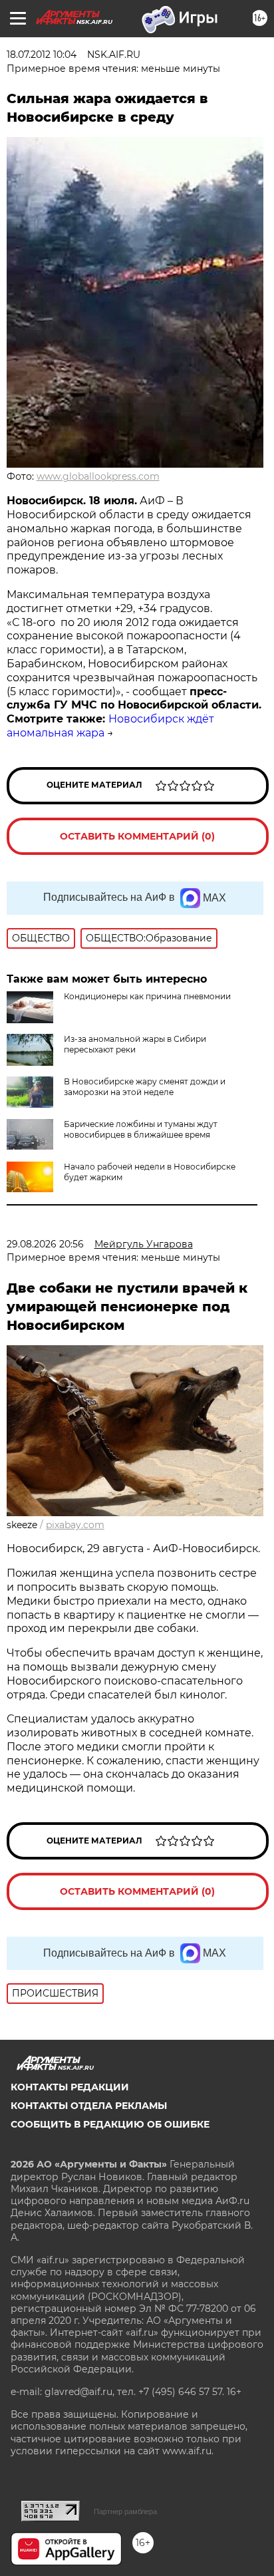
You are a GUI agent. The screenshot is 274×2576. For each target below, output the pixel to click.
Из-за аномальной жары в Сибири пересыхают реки (135, 1044)
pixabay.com (75, 1525)
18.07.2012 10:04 (42, 55)
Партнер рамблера (125, 2511)
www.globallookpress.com (98, 476)
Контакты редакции (70, 2087)
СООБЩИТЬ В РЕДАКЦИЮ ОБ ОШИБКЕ (110, 2124)
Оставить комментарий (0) (137, 836)
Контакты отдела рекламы (89, 2106)
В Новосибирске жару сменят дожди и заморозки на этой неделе (145, 1087)
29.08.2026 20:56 (45, 1244)
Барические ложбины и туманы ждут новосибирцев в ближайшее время (141, 1129)
